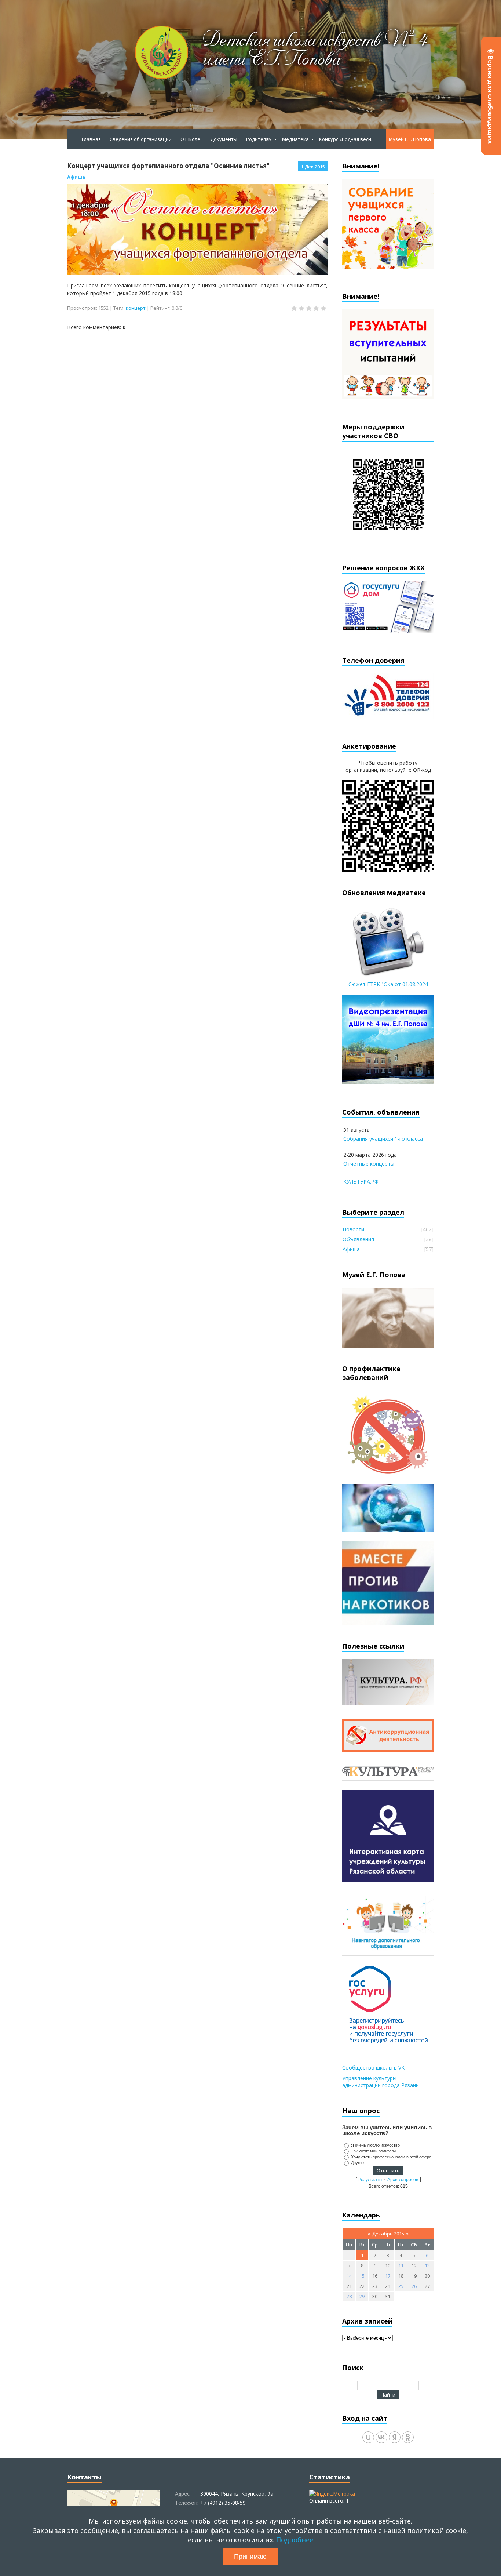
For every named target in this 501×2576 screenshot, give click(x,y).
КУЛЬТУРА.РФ (361, 1182)
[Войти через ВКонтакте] (381, 2437)
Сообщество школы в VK (373, 2068)
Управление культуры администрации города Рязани (381, 2082)
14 (349, 2276)
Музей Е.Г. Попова (410, 139)
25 (401, 2286)
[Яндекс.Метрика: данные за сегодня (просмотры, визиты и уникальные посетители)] (332, 2494)
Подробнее (295, 2540)
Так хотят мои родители (373, 2151)
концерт (136, 308)
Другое (357, 2163)
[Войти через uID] (368, 2437)
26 (414, 2286)
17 (388, 2276)
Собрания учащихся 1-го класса (383, 1139)
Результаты (370, 2180)
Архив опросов (403, 2180)
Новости (353, 1229)
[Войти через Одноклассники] (408, 2437)
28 (349, 2296)
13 (427, 2266)
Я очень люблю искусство (375, 2145)
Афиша (76, 177)
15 (362, 2276)
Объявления (358, 1239)
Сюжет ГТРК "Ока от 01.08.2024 (388, 984)
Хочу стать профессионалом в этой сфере (391, 2157)
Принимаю (250, 2557)
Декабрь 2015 (388, 2234)
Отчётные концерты (369, 1164)
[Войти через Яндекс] (395, 2437)
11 (401, 2266)
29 (362, 2296)
